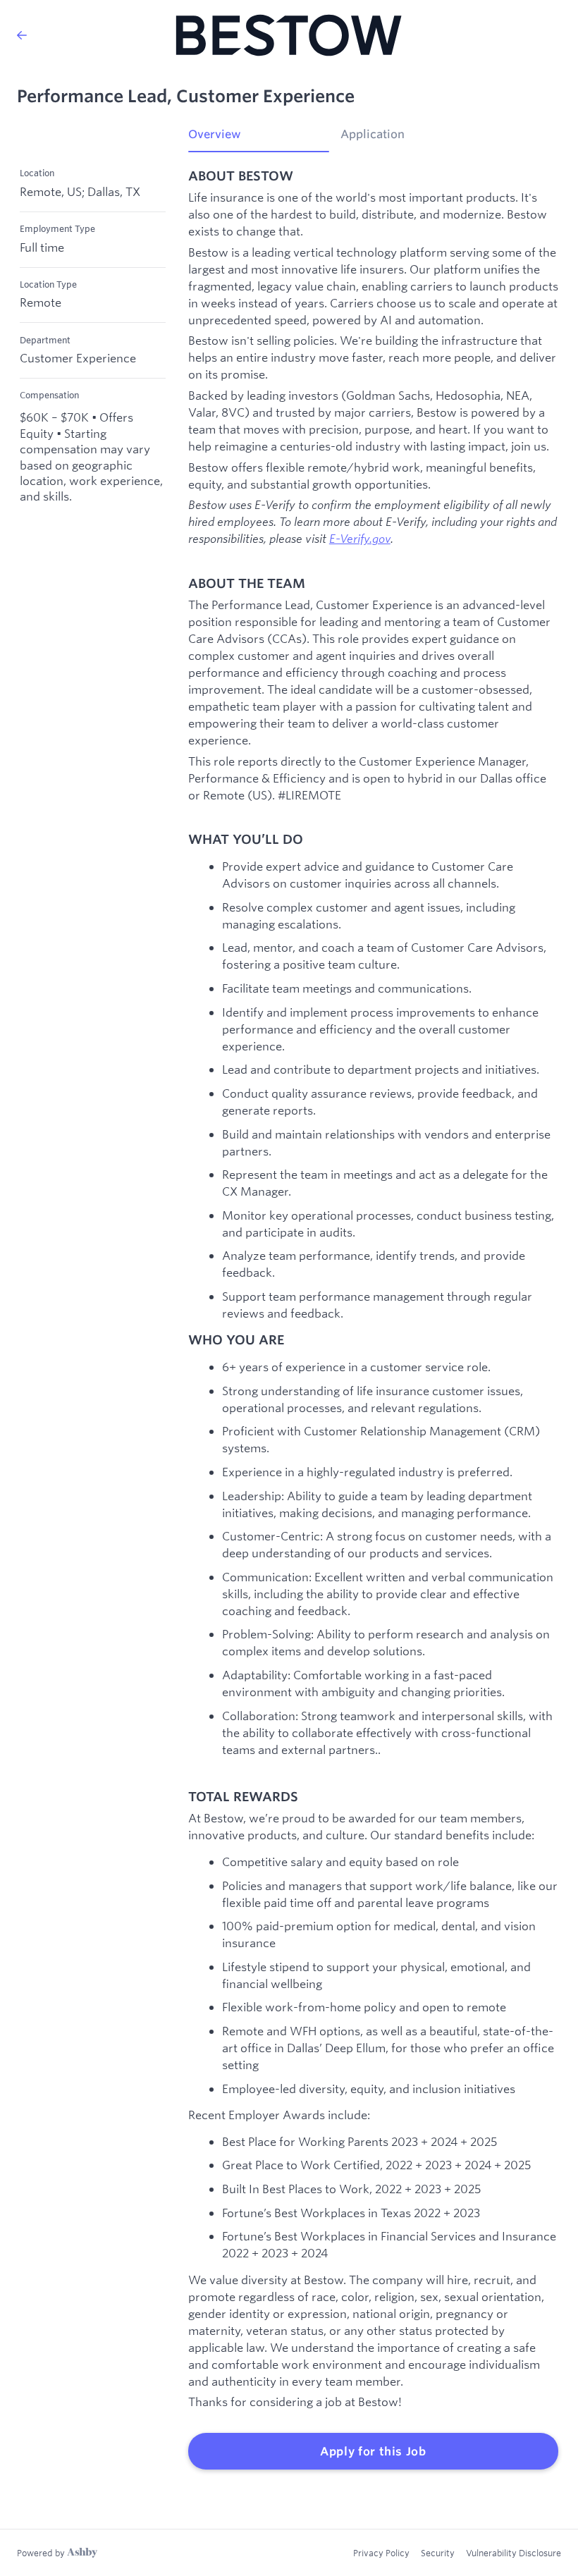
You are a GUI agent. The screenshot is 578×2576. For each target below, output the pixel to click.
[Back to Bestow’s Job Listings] (22, 35)
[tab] (259, 139)
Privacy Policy (381, 2553)
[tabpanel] (373, 1319)
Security (438, 2553)
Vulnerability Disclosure (514, 2553)
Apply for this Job (373, 2451)
